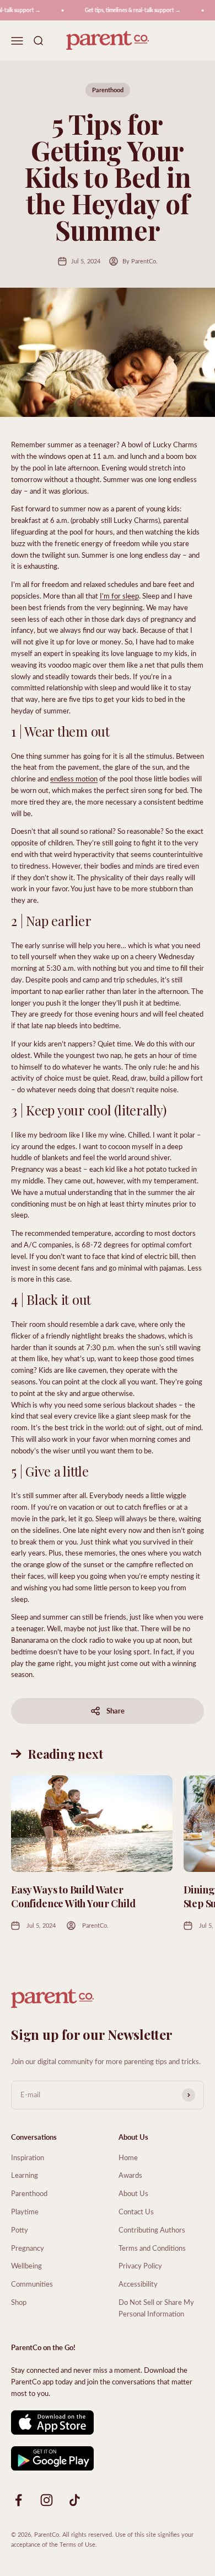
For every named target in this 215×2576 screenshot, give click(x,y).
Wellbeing (26, 2265)
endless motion (74, 778)
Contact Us (136, 2211)
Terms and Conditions (152, 2248)
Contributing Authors (152, 2229)
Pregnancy (28, 2248)
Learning (25, 2175)
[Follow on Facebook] (18, 2500)
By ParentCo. (140, 261)
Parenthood (108, 90)
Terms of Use (77, 2544)
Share (115, 1710)
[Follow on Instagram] (47, 2500)
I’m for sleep (119, 596)
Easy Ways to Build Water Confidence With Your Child (73, 1897)
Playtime (25, 2211)
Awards (130, 2175)
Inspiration (28, 2157)
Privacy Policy (140, 2265)
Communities (32, 2284)
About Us (133, 2193)
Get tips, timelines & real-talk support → (127, 10)
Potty (20, 2229)
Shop (19, 2302)
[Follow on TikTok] (75, 2500)
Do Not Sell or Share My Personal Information (156, 2308)
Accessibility (138, 2284)
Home (128, 2157)
